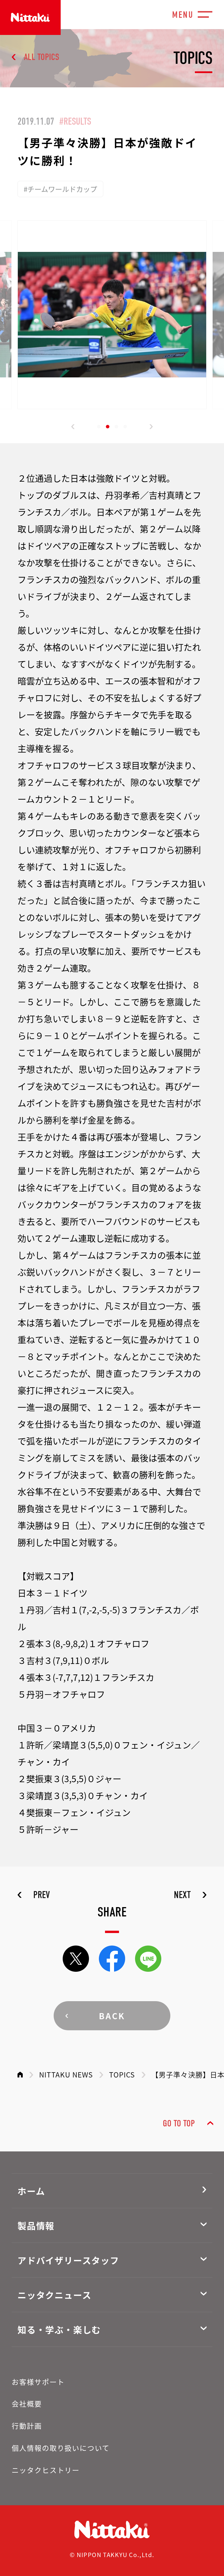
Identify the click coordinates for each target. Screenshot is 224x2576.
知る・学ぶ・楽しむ (59, 2329)
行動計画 (27, 2426)
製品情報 (36, 2225)
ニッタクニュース (54, 2295)
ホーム (31, 2191)
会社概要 (27, 2403)
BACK (112, 2016)
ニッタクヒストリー (46, 2470)
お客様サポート (38, 2382)
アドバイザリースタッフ (68, 2260)
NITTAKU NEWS (66, 2074)
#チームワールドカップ (60, 189)
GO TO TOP (179, 2123)
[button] (73, 427)
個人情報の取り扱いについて (61, 2448)
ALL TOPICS (42, 57)
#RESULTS (75, 121)
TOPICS (122, 2074)
